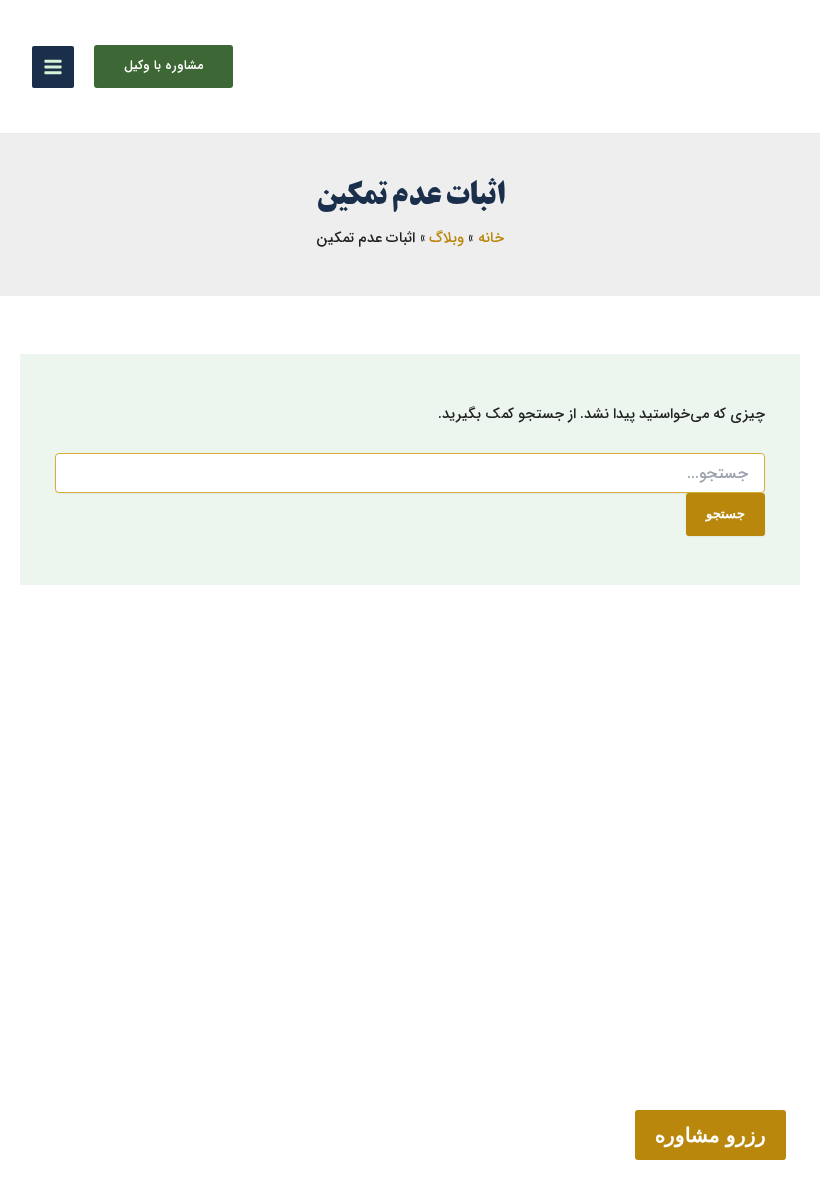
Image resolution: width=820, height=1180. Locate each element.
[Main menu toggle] (53, 67)
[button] (163, 66)
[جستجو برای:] (410, 474)
